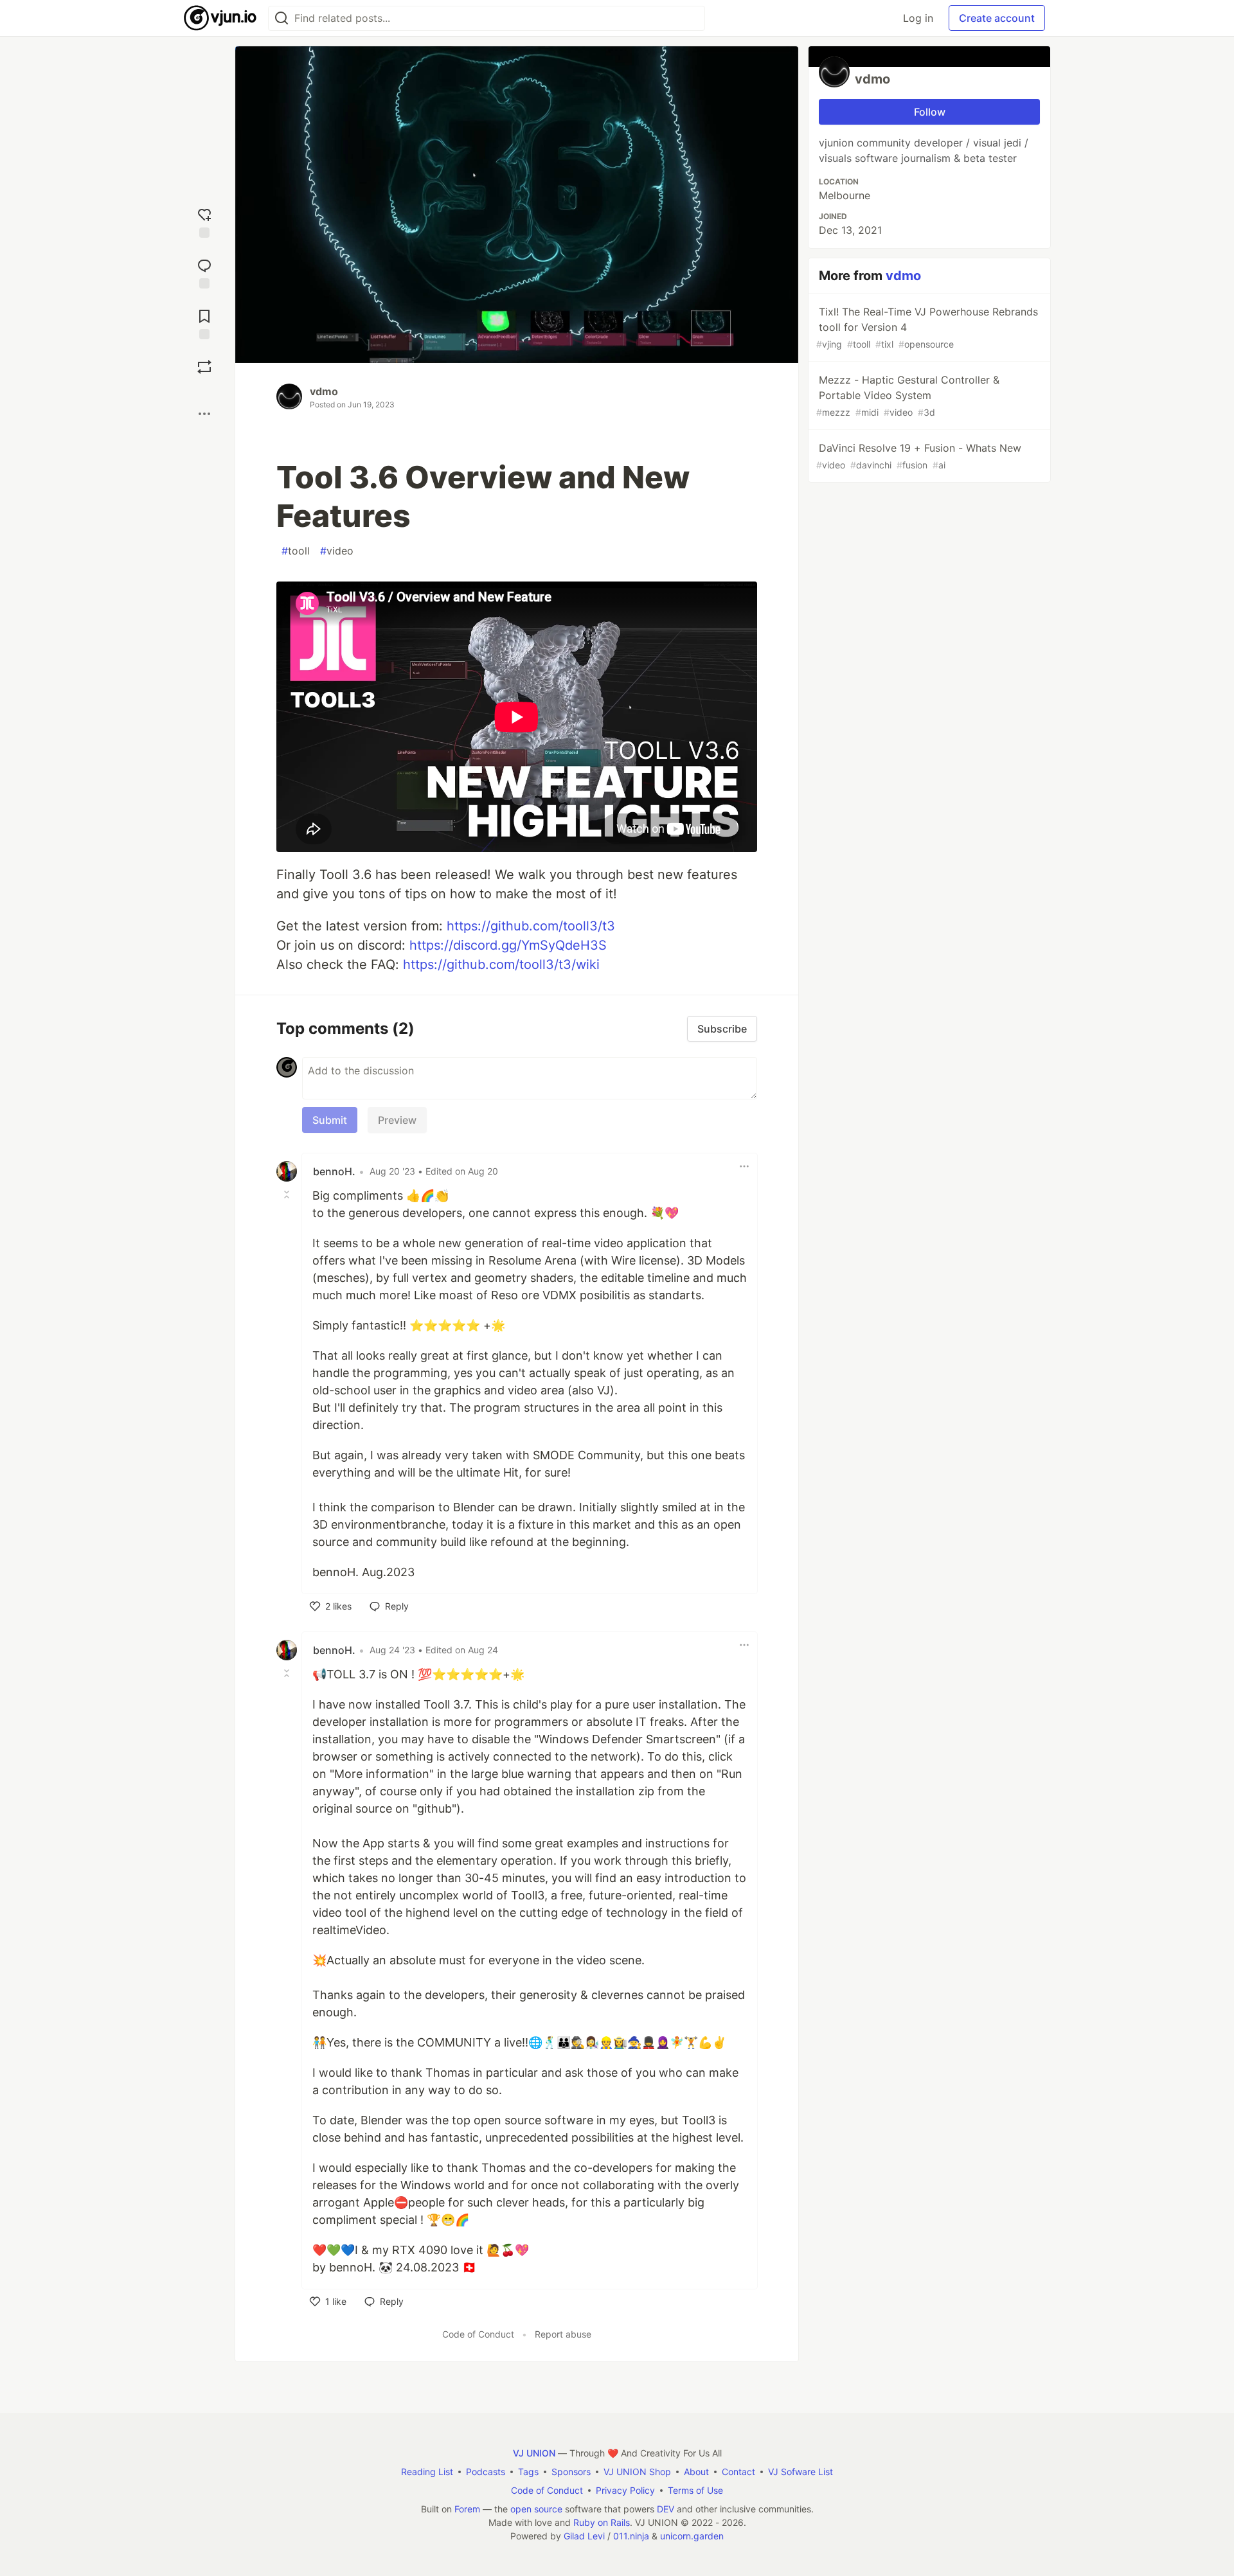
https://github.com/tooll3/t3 (531, 926)
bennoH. (334, 1171)
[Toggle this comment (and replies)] (288, 1195)
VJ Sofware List (800, 2472)
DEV (666, 2509)
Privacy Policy (625, 2490)
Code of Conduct (478, 2334)
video (337, 551)
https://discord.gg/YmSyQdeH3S (508, 945)
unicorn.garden (692, 2536)
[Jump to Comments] (204, 272)
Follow (930, 112)
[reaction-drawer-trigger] (204, 221)
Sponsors (571, 2472)
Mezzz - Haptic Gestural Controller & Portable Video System (908, 395)
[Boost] (204, 367)
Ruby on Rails (602, 2522)
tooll (296, 551)
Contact (738, 2472)
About (696, 2472)
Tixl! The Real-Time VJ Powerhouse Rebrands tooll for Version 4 (927, 327)
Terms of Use (695, 2490)
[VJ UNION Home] (221, 18)
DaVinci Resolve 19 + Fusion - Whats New (919, 456)
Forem (467, 2509)
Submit (330, 1120)
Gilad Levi (584, 2536)
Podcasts (486, 2472)
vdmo (324, 391)
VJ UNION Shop (637, 2472)
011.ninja (631, 2536)
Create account (997, 18)
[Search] (282, 18)
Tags (528, 2472)
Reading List (427, 2472)
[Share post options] (204, 414)
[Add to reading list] (204, 323)
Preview (397, 1120)
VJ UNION (534, 2453)
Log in (918, 18)
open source (536, 2509)
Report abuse (563, 2334)
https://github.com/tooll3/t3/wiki (501, 964)
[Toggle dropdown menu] (744, 1166)
